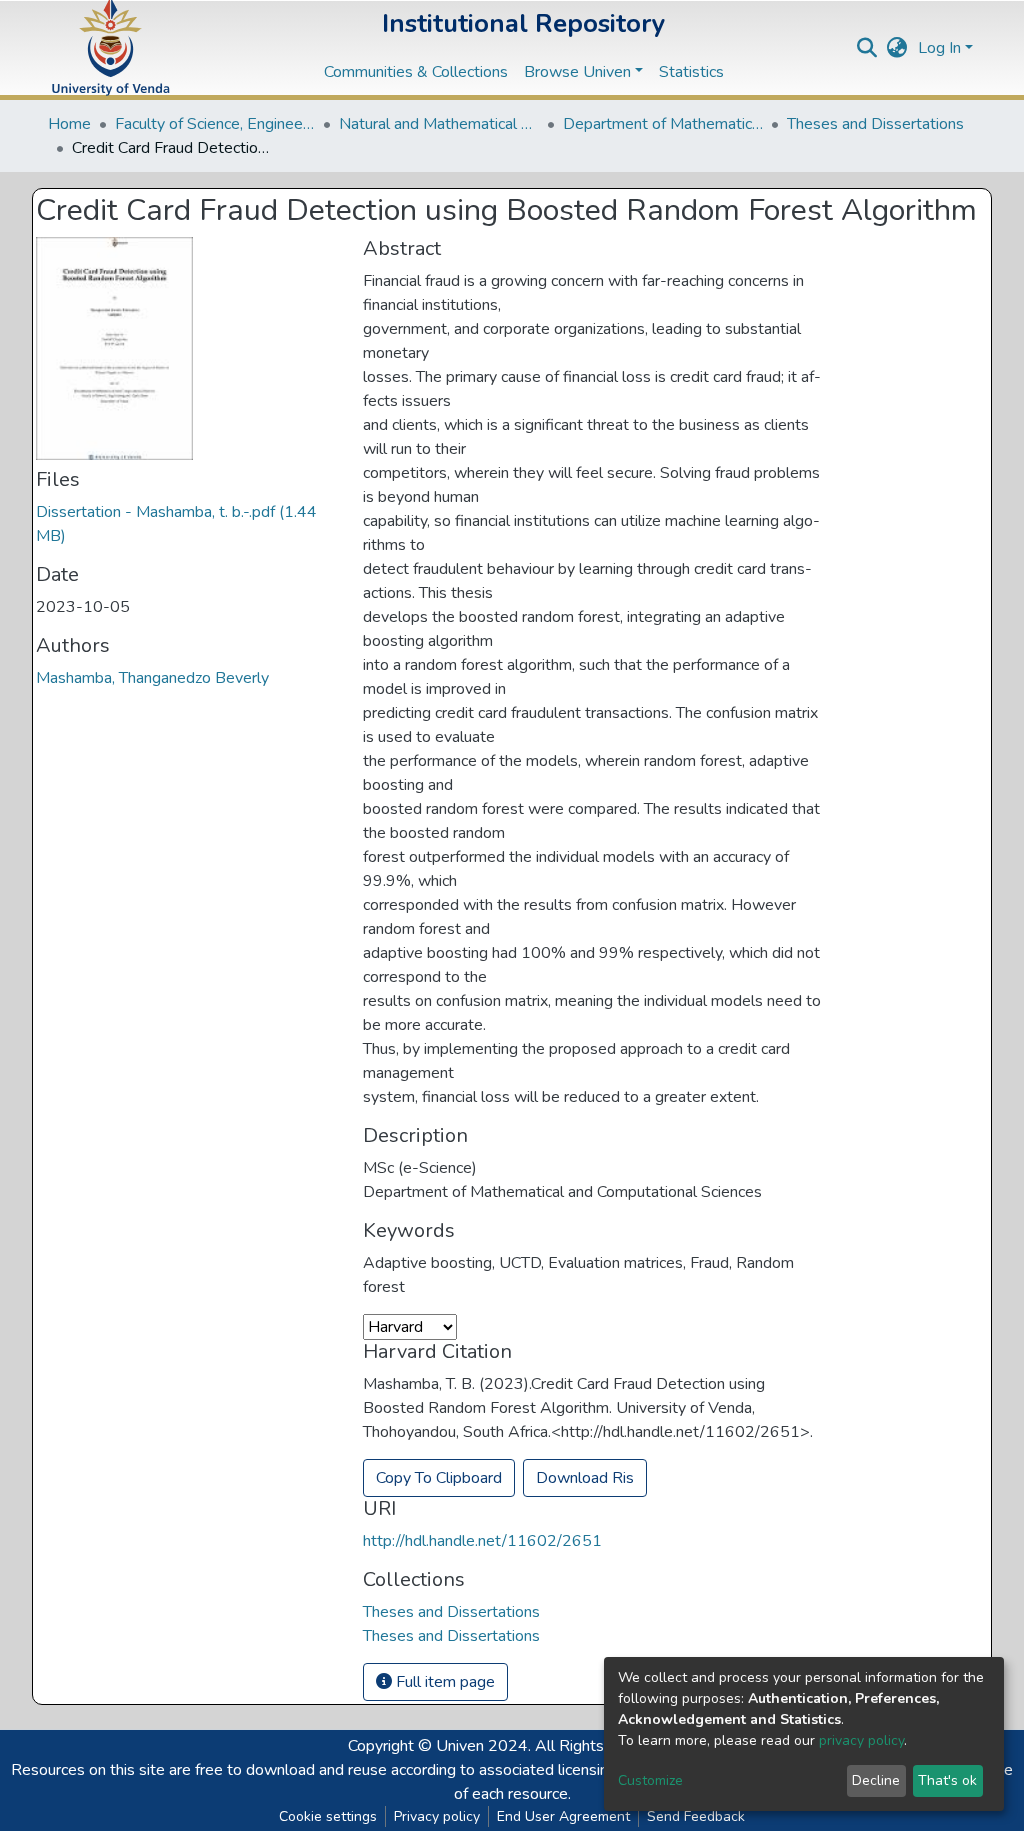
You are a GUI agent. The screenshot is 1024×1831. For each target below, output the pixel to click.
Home (69, 124)
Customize (650, 1780)
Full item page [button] (443, 1682)
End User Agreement (563, 1816)
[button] (897, 48)
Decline (876, 1780)
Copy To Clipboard (439, 1478)
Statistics (691, 72)
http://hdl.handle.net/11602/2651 (482, 1541)
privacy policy (861, 1740)
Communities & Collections (416, 72)
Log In (939, 48)
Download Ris (585, 1478)
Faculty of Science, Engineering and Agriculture (215, 124)
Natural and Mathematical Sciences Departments (439, 124)
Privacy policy (437, 1816)
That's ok (947, 1780)
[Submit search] (867, 48)
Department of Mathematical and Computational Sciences (663, 124)
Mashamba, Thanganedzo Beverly (152, 678)
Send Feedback (696, 1816)
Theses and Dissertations (875, 124)
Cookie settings (328, 1816)
